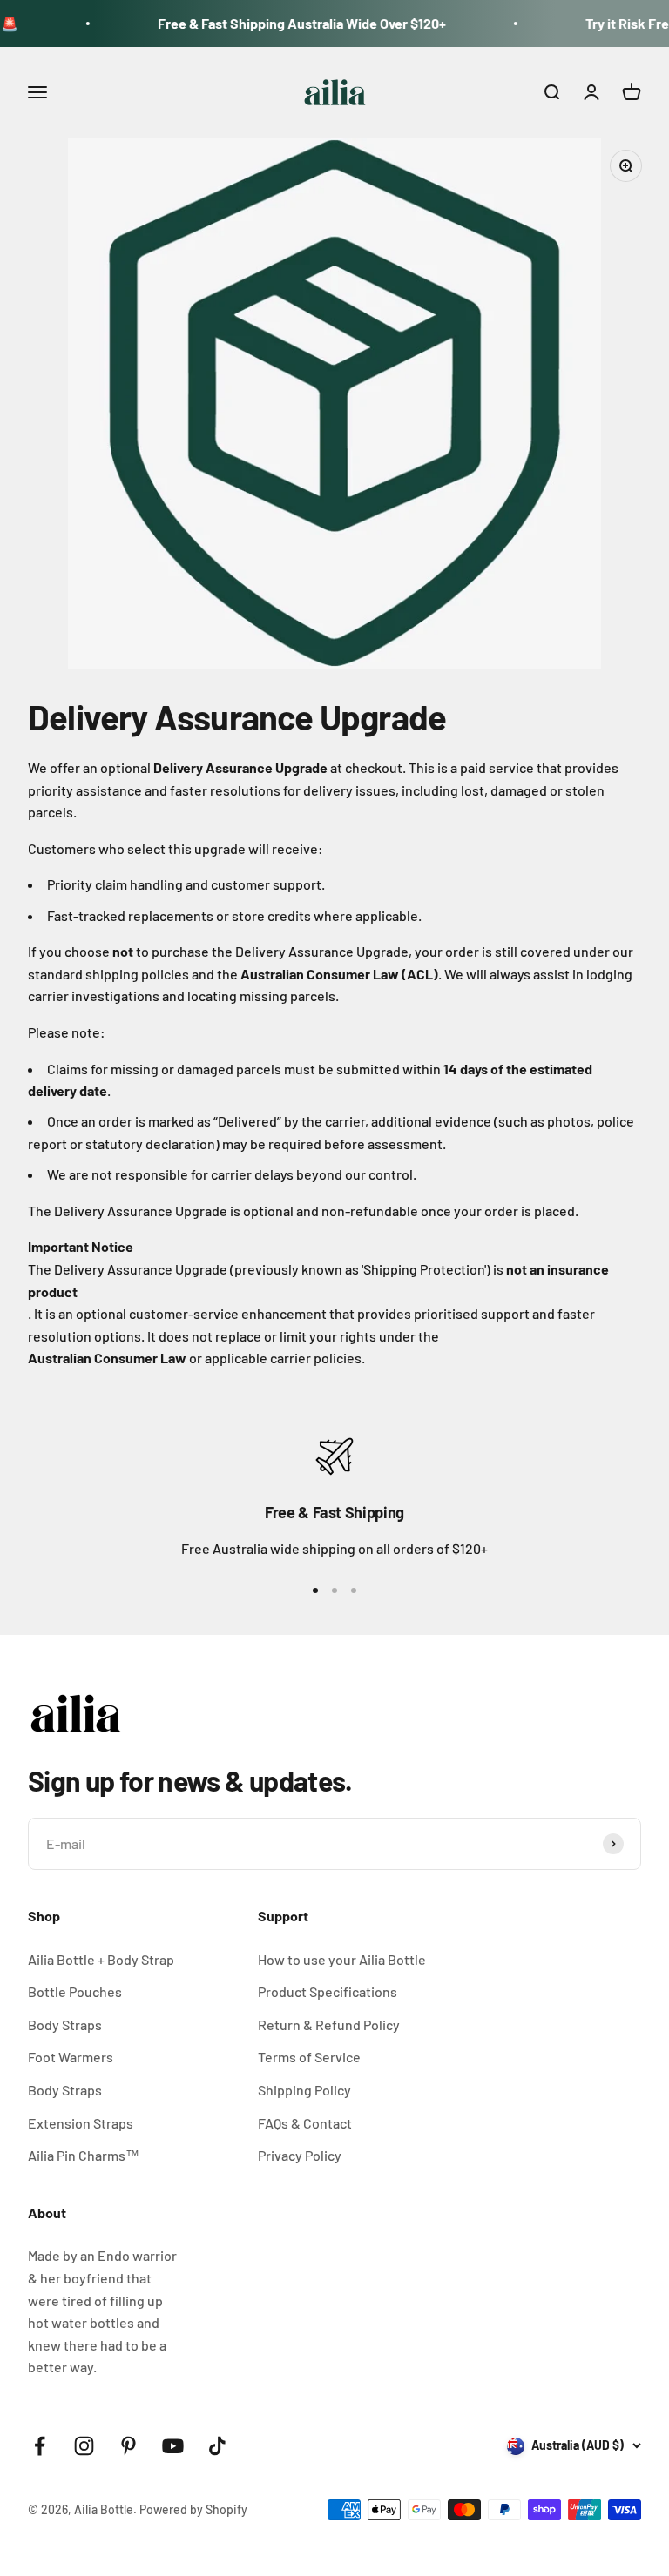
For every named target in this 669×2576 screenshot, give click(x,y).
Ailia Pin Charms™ (84, 2155)
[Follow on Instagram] (84, 2446)
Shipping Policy (304, 2090)
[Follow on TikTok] (217, 2446)
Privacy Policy (300, 2155)
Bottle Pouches (75, 1991)
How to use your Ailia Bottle (342, 1959)
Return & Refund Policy (329, 2024)
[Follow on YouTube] (173, 2446)
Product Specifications (328, 1991)
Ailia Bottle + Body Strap (101, 1959)
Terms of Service (309, 2057)
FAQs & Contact (305, 2123)
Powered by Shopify (193, 2509)
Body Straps (65, 2024)
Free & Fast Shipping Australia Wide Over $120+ (275, 23)
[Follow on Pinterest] (128, 2446)
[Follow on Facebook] (40, 2446)
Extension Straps (81, 2123)
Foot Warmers (71, 2057)
